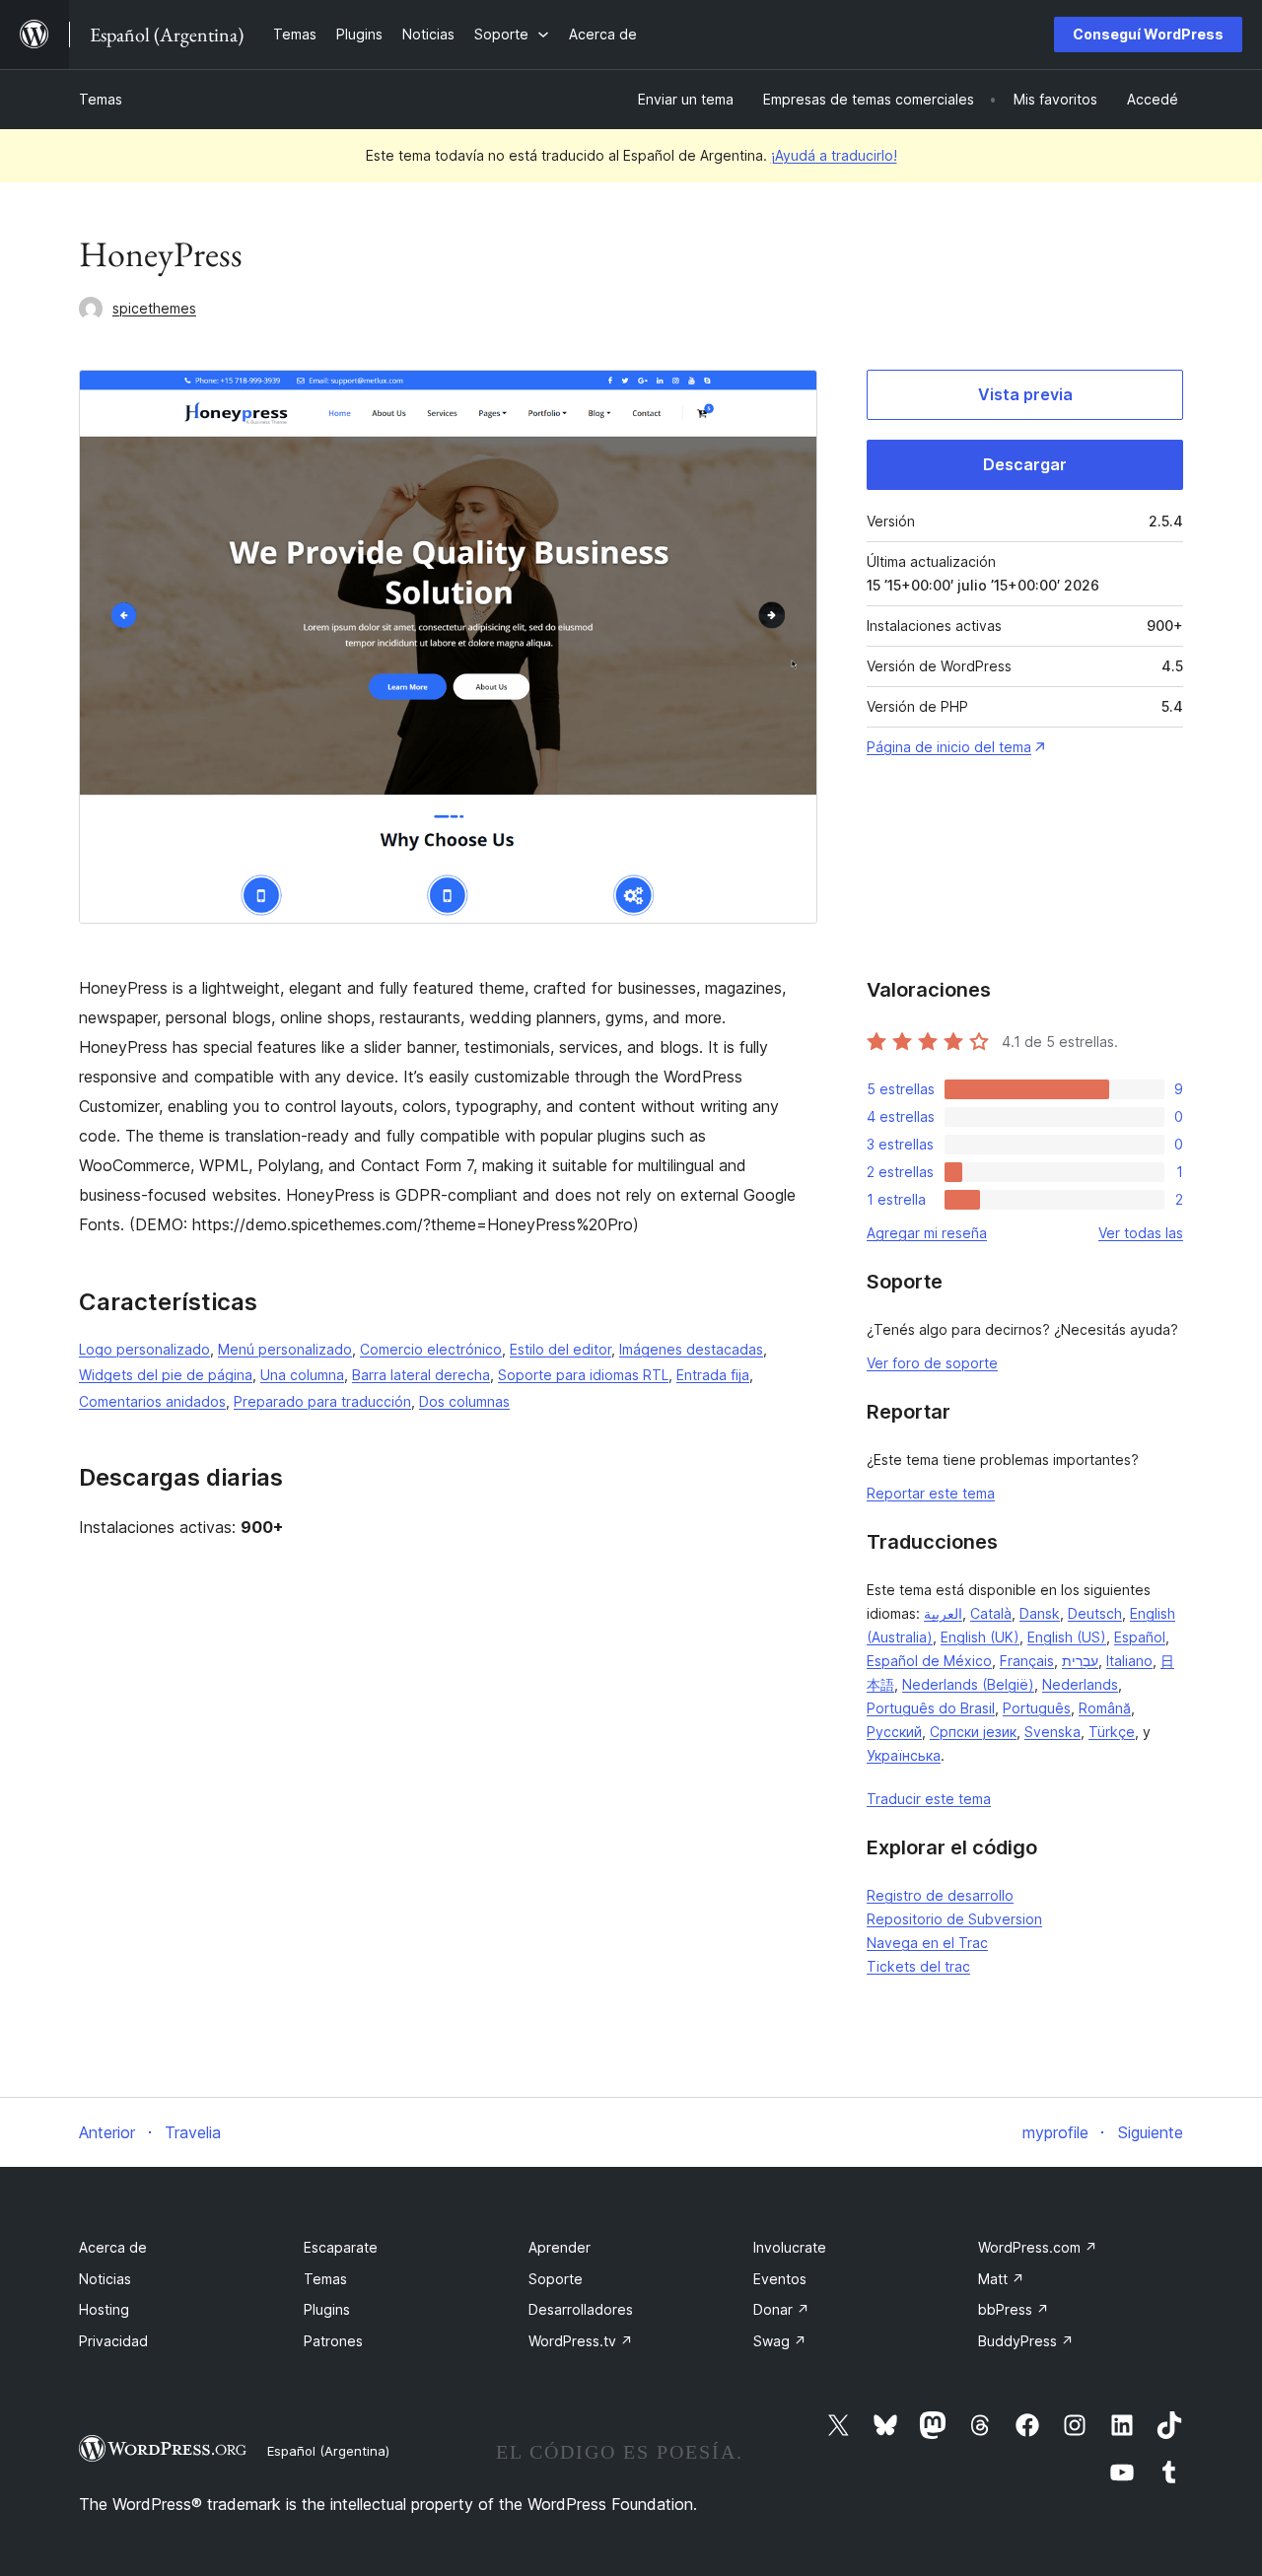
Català (991, 1613)
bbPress (1014, 2309)
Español (1140, 1637)
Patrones (333, 2341)
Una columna (302, 1375)
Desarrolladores (581, 2309)
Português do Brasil (931, 1708)
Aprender (560, 2247)
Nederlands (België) (968, 1684)
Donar (781, 2309)
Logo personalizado (144, 1349)
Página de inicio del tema (949, 747)
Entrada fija (713, 1375)
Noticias (105, 2279)
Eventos (780, 2279)
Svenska (1052, 1732)
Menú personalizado (285, 1349)
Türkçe (1112, 1732)
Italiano (1129, 1661)
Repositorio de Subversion (954, 1919)
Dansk (1040, 1613)
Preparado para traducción (322, 1401)
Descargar (1025, 464)
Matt (1001, 2279)
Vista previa (1025, 394)
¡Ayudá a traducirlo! (834, 155)
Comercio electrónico (431, 1349)
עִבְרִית (1080, 1661)
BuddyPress (1026, 2341)
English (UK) (980, 1637)
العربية (943, 1613)
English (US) (1067, 1637)
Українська (904, 1755)
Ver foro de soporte (932, 1363)
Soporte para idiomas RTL (583, 1375)
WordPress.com (1038, 2247)
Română (1105, 1708)
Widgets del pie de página (166, 1375)
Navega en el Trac (927, 1943)
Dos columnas (464, 1401)
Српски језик (973, 1732)
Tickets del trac (918, 1966)
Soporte (556, 2279)
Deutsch (1095, 1613)
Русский (894, 1732)
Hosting (104, 2309)
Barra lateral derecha (421, 1375)
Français (1027, 1661)
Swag (780, 2341)
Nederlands (1080, 1684)
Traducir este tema (929, 1799)
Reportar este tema (931, 1493)
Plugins (327, 2309)
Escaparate (341, 2247)
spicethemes (154, 308)
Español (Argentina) (328, 2451)
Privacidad (113, 2341)
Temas (101, 99)
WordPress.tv (581, 2341)
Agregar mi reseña (927, 1233)
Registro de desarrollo (940, 1895)
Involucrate (790, 2247)
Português (1037, 1708)
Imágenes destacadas (691, 1349)
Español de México (929, 1661)
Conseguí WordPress (1148, 34)
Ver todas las (1141, 1233)
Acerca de (113, 2247)
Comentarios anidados (152, 1401)
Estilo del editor (561, 1349)
